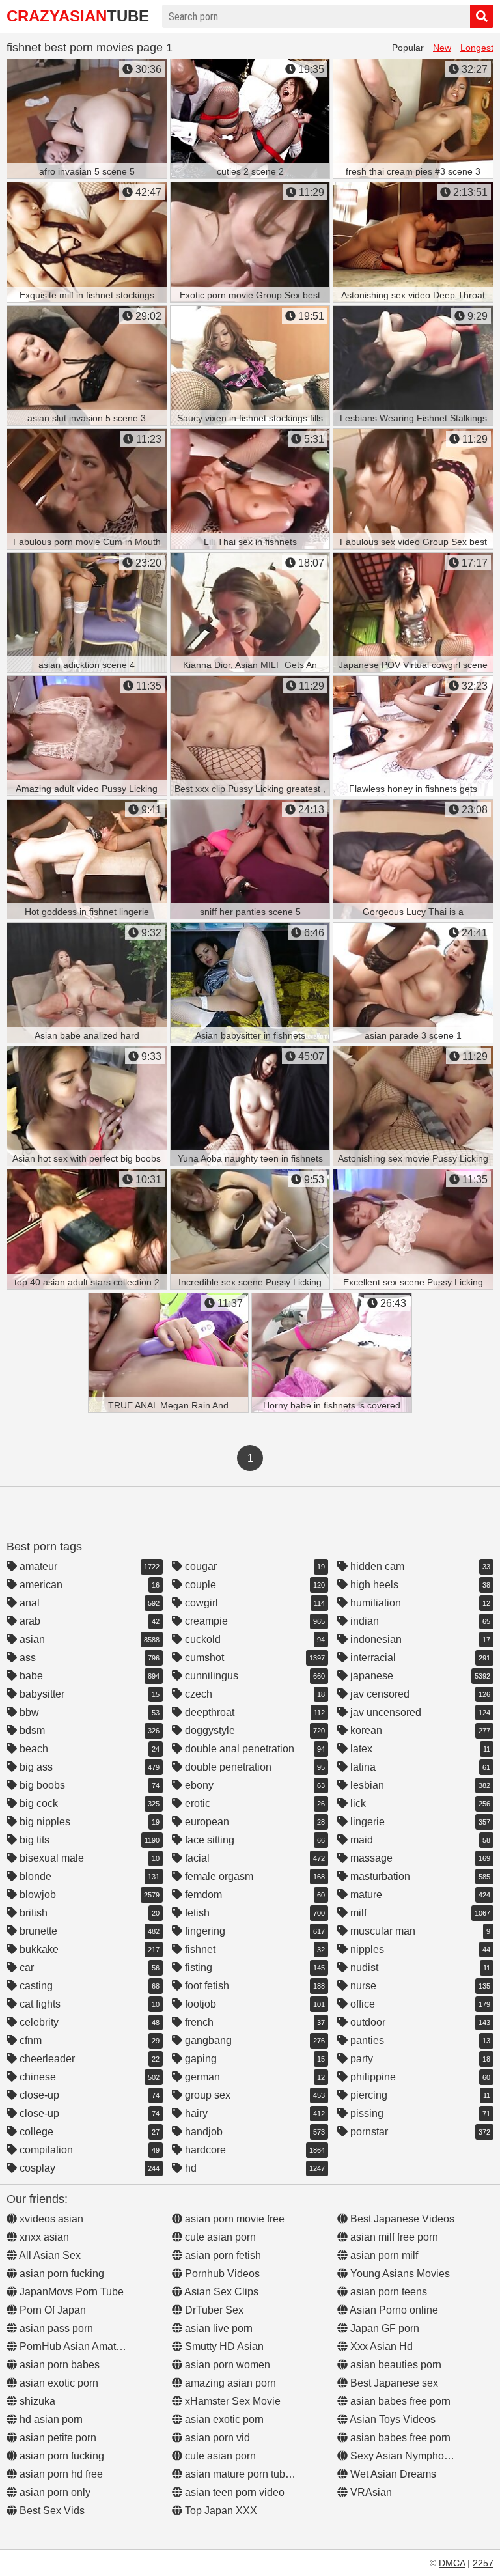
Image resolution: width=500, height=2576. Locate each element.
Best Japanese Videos (401, 2219)
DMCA (452, 2563)
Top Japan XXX (220, 2511)
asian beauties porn (395, 2365)
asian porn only (54, 2492)
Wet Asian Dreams (392, 2474)
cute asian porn (219, 2237)
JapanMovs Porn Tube (70, 2292)
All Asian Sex (49, 2255)
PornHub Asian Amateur (74, 2346)
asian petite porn (57, 2438)
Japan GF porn (383, 2328)
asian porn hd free (60, 2474)
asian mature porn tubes (239, 2474)
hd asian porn (50, 2419)
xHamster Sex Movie (231, 2401)
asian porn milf (383, 2255)
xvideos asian (50, 2219)
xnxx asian (43, 2237)
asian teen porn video (233, 2492)
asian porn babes (58, 2365)
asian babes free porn (399, 2401)
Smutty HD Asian (223, 2346)
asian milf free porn (393, 2237)
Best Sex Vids (51, 2511)
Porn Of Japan (51, 2310)
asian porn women (226, 2365)
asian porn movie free (233, 2219)
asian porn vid (216, 2438)
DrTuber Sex (213, 2310)
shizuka (36, 2401)
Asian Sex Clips (220, 2292)
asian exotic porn (58, 2383)
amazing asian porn (229, 2383)
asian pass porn (55, 2328)
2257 (483, 2563)
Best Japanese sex (393, 2383)
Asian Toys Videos (392, 2419)
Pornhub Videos (221, 2274)
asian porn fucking (61, 2274)
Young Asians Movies (399, 2274)
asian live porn (217, 2328)
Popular (408, 48)
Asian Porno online (393, 2310)
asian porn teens (387, 2292)
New (442, 48)
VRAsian (370, 2492)
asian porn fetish (222, 2255)
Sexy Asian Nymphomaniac (413, 2456)
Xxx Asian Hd (380, 2346)
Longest (477, 48)
